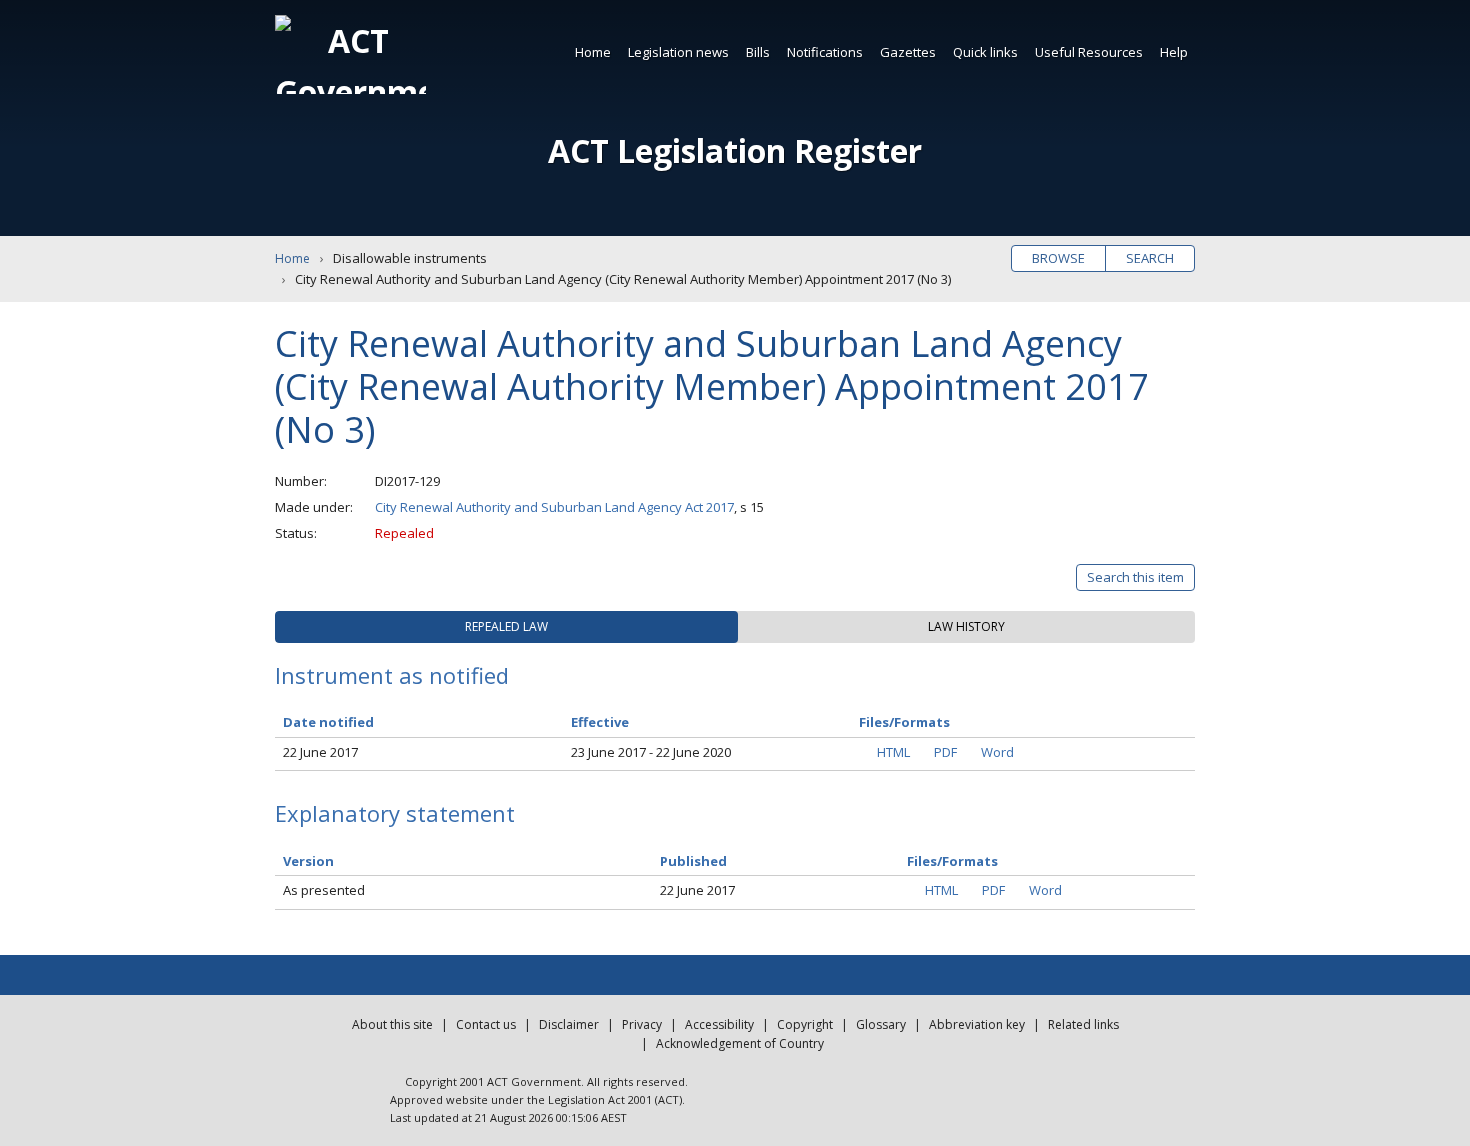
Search (1150, 258)
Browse (1058, 258)
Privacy (642, 1024)
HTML (893, 752)
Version (308, 861)
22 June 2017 (320, 752)
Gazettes (908, 52)
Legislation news (678, 52)
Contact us (486, 1024)
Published (693, 861)
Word (997, 752)
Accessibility (719, 1024)
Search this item (1135, 577)
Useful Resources (1089, 52)
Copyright (805, 1024)
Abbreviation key (977, 1024)
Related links (1083, 1024)
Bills (758, 52)
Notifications (825, 52)
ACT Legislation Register (735, 150)
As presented (324, 890)
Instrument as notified (392, 675)
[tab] (506, 627)
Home (593, 52)
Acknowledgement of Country (740, 1043)
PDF (945, 752)
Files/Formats (952, 861)
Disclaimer (569, 1024)
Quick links (985, 52)
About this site (392, 1024)
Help (1174, 52)
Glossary (881, 1024)
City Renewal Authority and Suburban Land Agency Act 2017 (554, 507)
